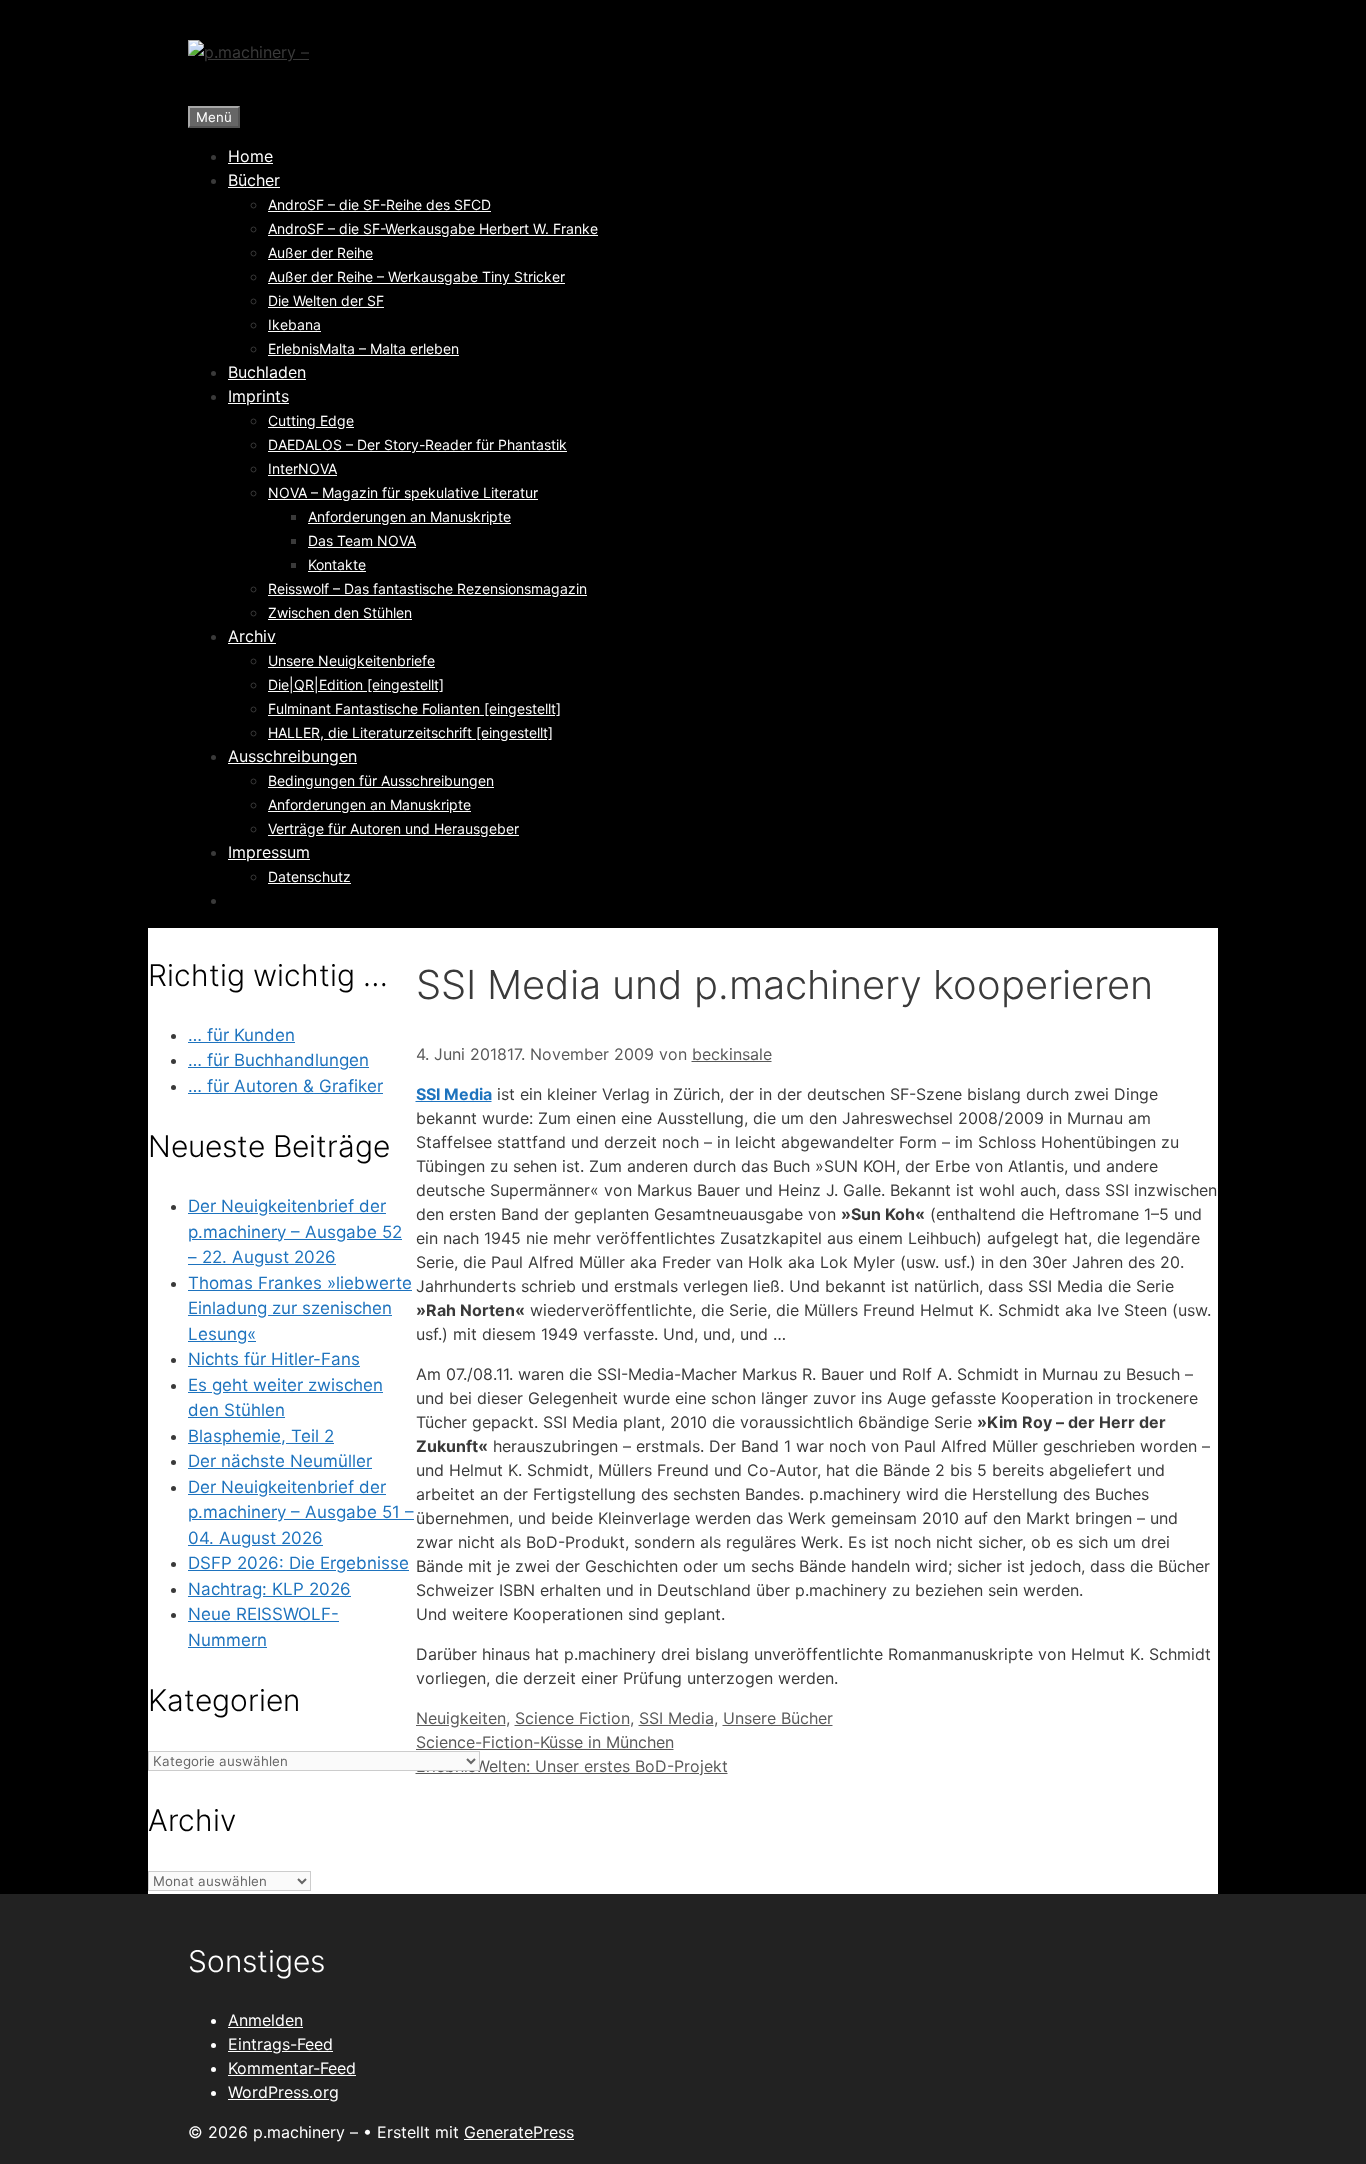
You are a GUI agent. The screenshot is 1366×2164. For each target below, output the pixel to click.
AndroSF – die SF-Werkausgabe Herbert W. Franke (433, 228)
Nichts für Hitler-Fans (274, 1359)
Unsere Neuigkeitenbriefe (351, 660)
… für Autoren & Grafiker (285, 1086)
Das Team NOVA (362, 540)
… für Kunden (241, 1035)
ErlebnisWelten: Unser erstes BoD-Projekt (572, 1766)
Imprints (258, 396)
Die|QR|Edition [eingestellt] (356, 684)
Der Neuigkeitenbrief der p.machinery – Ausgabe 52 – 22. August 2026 (295, 1231)
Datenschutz (309, 876)
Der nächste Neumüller (280, 1461)
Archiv (252, 636)
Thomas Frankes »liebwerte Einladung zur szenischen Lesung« (300, 1308)
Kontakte (337, 564)
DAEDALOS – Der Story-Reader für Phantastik (417, 444)
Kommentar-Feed (292, 2068)
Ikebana (294, 324)
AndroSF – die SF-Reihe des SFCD (379, 204)
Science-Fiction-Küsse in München (545, 1742)
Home (250, 156)
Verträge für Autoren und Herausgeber (393, 828)
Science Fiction (572, 1718)
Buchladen (267, 372)
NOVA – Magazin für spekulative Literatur (403, 492)
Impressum (269, 852)
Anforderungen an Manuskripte (409, 516)
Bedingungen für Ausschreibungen (381, 780)
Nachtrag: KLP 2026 (269, 1589)
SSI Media (454, 1094)
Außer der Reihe (320, 252)
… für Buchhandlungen (278, 1060)
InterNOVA (302, 468)
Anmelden (265, 2020)
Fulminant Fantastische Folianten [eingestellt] (414, 708)
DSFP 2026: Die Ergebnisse (298, 1563)
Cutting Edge (311, 420)
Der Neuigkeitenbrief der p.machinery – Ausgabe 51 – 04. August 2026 (301, 1512)
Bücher (254, 180)
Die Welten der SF (326, 300)
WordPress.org (283, 2092)
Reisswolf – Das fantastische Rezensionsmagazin (427, 588)
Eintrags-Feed (280, 2044)
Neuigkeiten (461, 1718)
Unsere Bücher (778, 1718)
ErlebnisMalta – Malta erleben (363, 348)
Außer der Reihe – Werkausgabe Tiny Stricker (416, 276)
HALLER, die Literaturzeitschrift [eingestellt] (410, 732)
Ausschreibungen (292, 756)
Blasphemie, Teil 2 (261, 1436)
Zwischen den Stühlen (340, 612)
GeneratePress (519, 2132)
